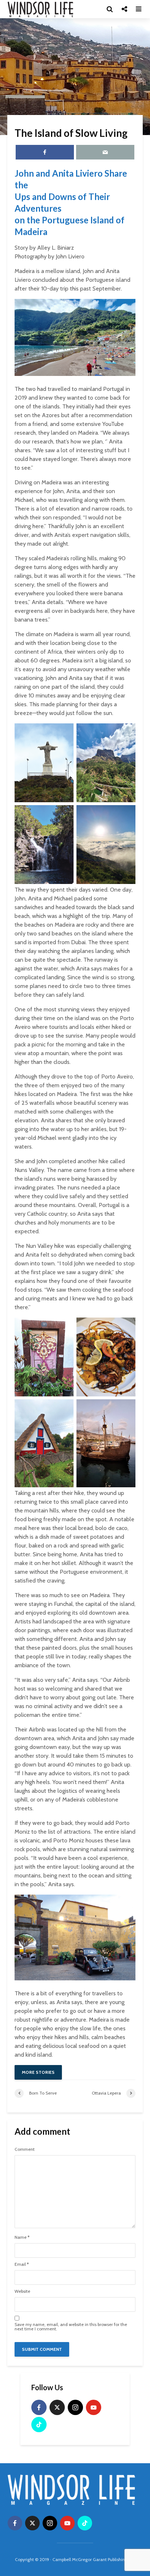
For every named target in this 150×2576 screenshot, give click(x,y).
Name (22, 2237)
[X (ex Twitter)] (57, 2407)
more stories (38, 2072)
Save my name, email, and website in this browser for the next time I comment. (71, 2327)
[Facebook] (39, 2407)
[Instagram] (75, 2407)
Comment (25, 2149)
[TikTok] (39, 2425)
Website (22, 2291)
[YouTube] (94, 2407)
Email (22, 2264)
